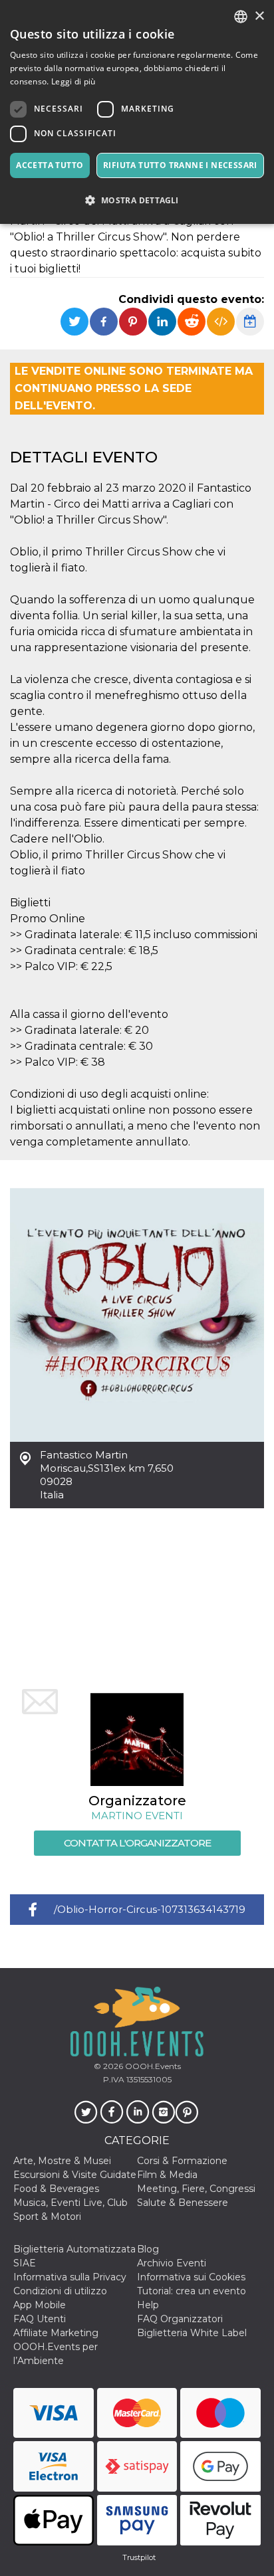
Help (148, 2305)
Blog (148, 2249)
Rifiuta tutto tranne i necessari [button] (180, 165)
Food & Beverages (56, 2189)
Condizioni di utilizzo (60, 2291)
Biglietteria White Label (192, 2333)
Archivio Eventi (172, 2263)
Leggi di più (73, 81)
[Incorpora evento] (221, 322)
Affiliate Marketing (56, 2333)
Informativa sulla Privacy (70, 2277)
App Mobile (40, 2305)
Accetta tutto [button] (50, 165)
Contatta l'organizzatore (137, 1843)
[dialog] (137, 112)
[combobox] (241, 17)
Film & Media (167, 2175)
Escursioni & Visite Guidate (75, 2175)
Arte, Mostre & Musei (62, 2161)
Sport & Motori (47, 2217)
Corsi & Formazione (182, 2161)
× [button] (259, 16)
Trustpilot (139, 2557)
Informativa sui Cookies (191, 2277)
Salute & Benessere (183, 2203)
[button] (137, 200)
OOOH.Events (152, 2066)
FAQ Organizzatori (180, 2319)
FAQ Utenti (40, 2319)
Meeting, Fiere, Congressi (196, 2189)
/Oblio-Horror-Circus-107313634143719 (150, 1909)
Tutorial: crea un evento (192, 2291)
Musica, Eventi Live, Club (70, 2203)
